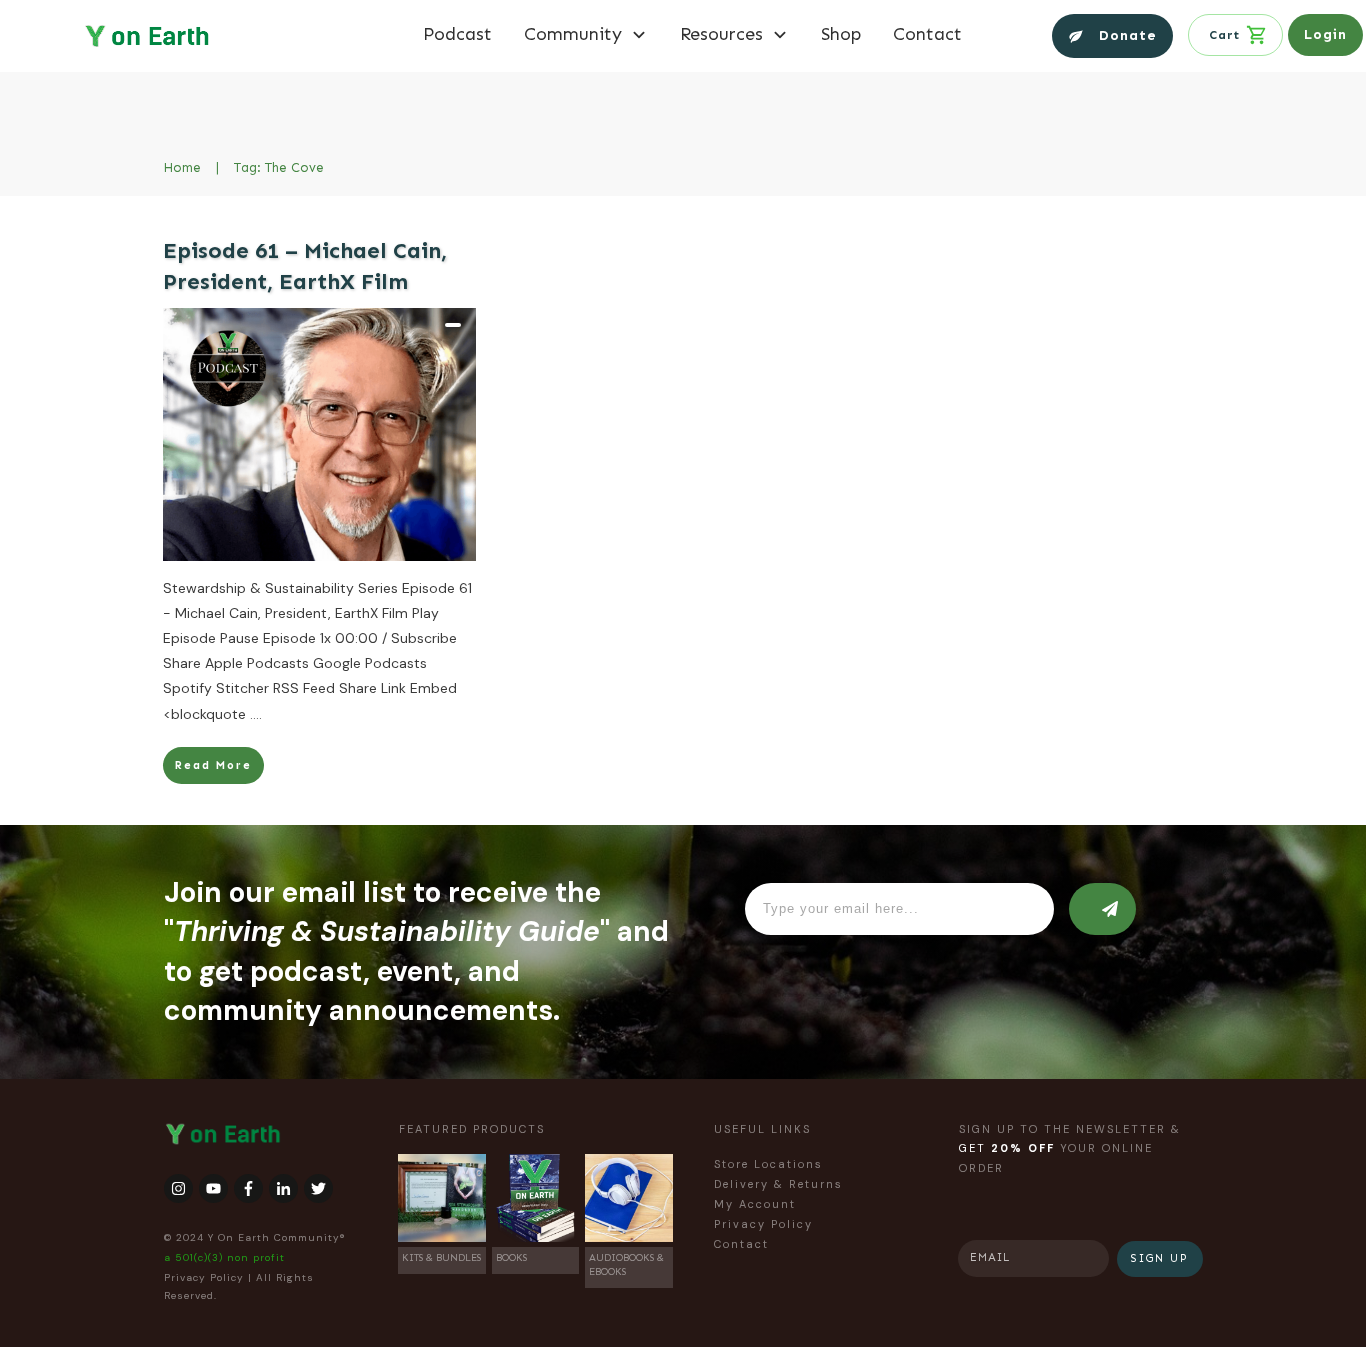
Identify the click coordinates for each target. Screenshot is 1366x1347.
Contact (741, 1244)
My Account (755, 1204)
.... (256, 714)
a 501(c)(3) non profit (224, 1257)
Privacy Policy (204, 1277)
